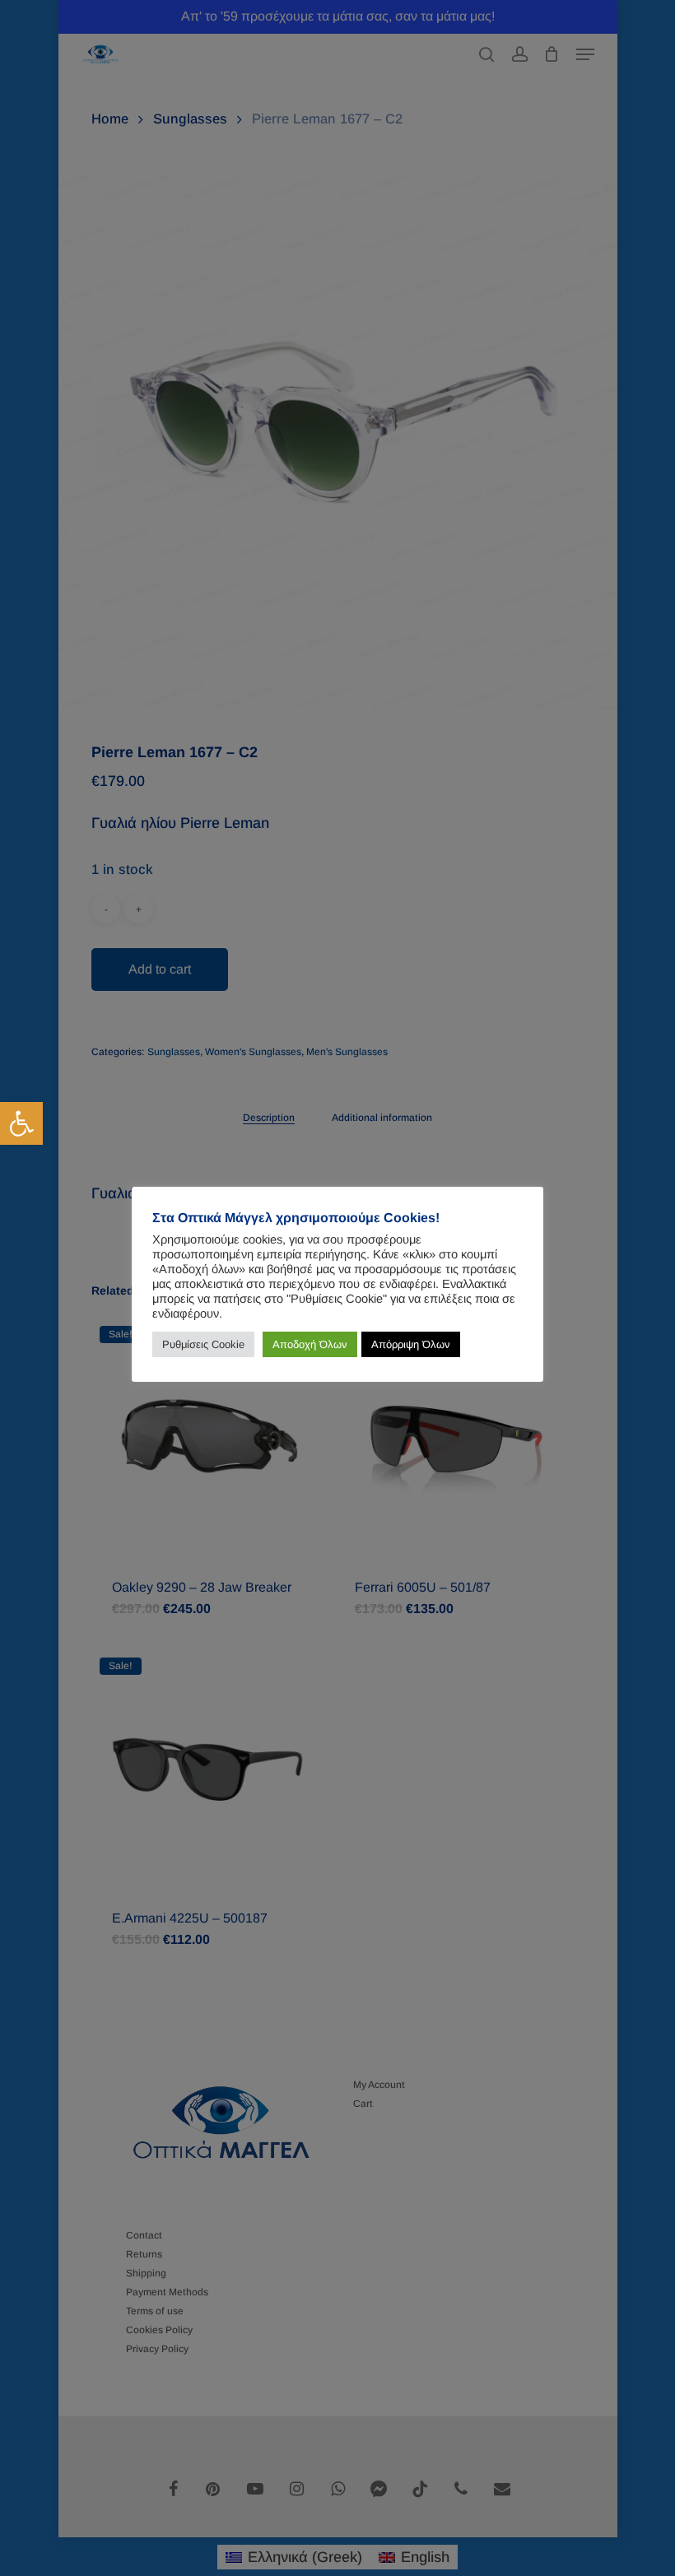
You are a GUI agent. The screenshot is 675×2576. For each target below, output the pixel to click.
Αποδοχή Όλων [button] (310, 1344)
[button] (21, 1123)
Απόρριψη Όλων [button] (411, 1344)
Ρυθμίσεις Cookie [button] (203, 1344)
